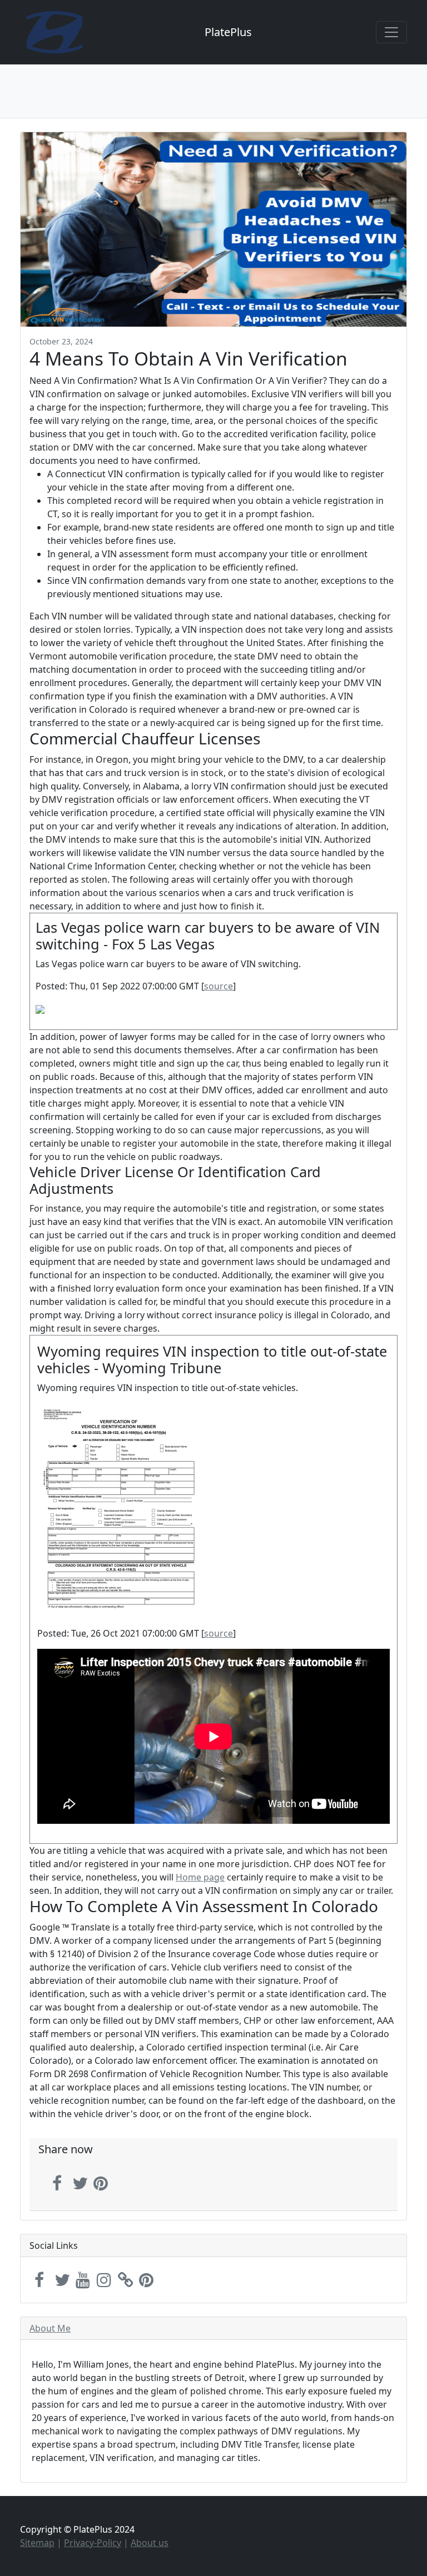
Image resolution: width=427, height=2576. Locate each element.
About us (150, 2543)
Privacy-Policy (93, 2543)
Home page (200, 1877)
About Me (50, 2328)
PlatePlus (228, 32)
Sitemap (37, 2543)
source (219, 986)
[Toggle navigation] (391, 32)
